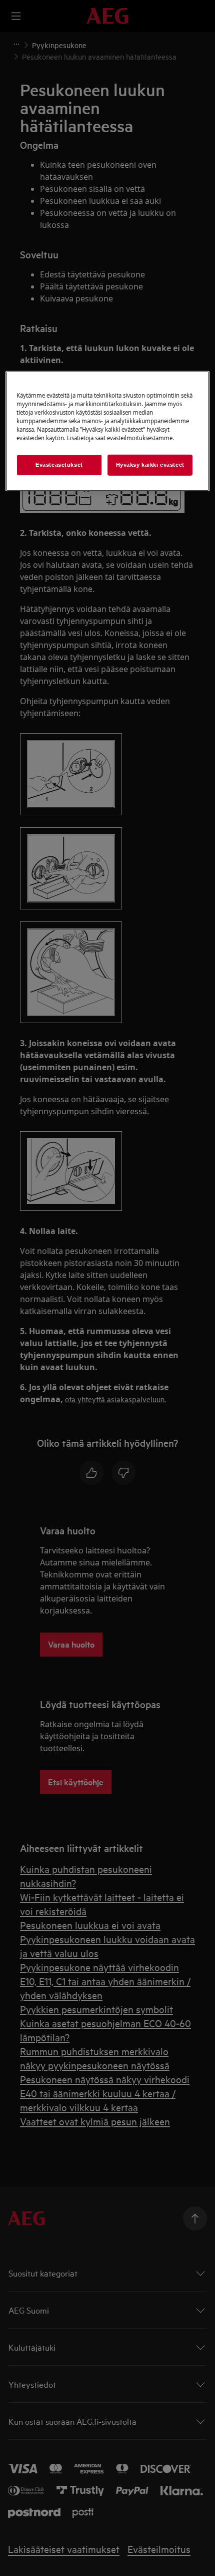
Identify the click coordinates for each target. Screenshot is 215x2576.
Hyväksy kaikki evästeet (150, 465)
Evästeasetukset (59, 465)
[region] (108, 431)
